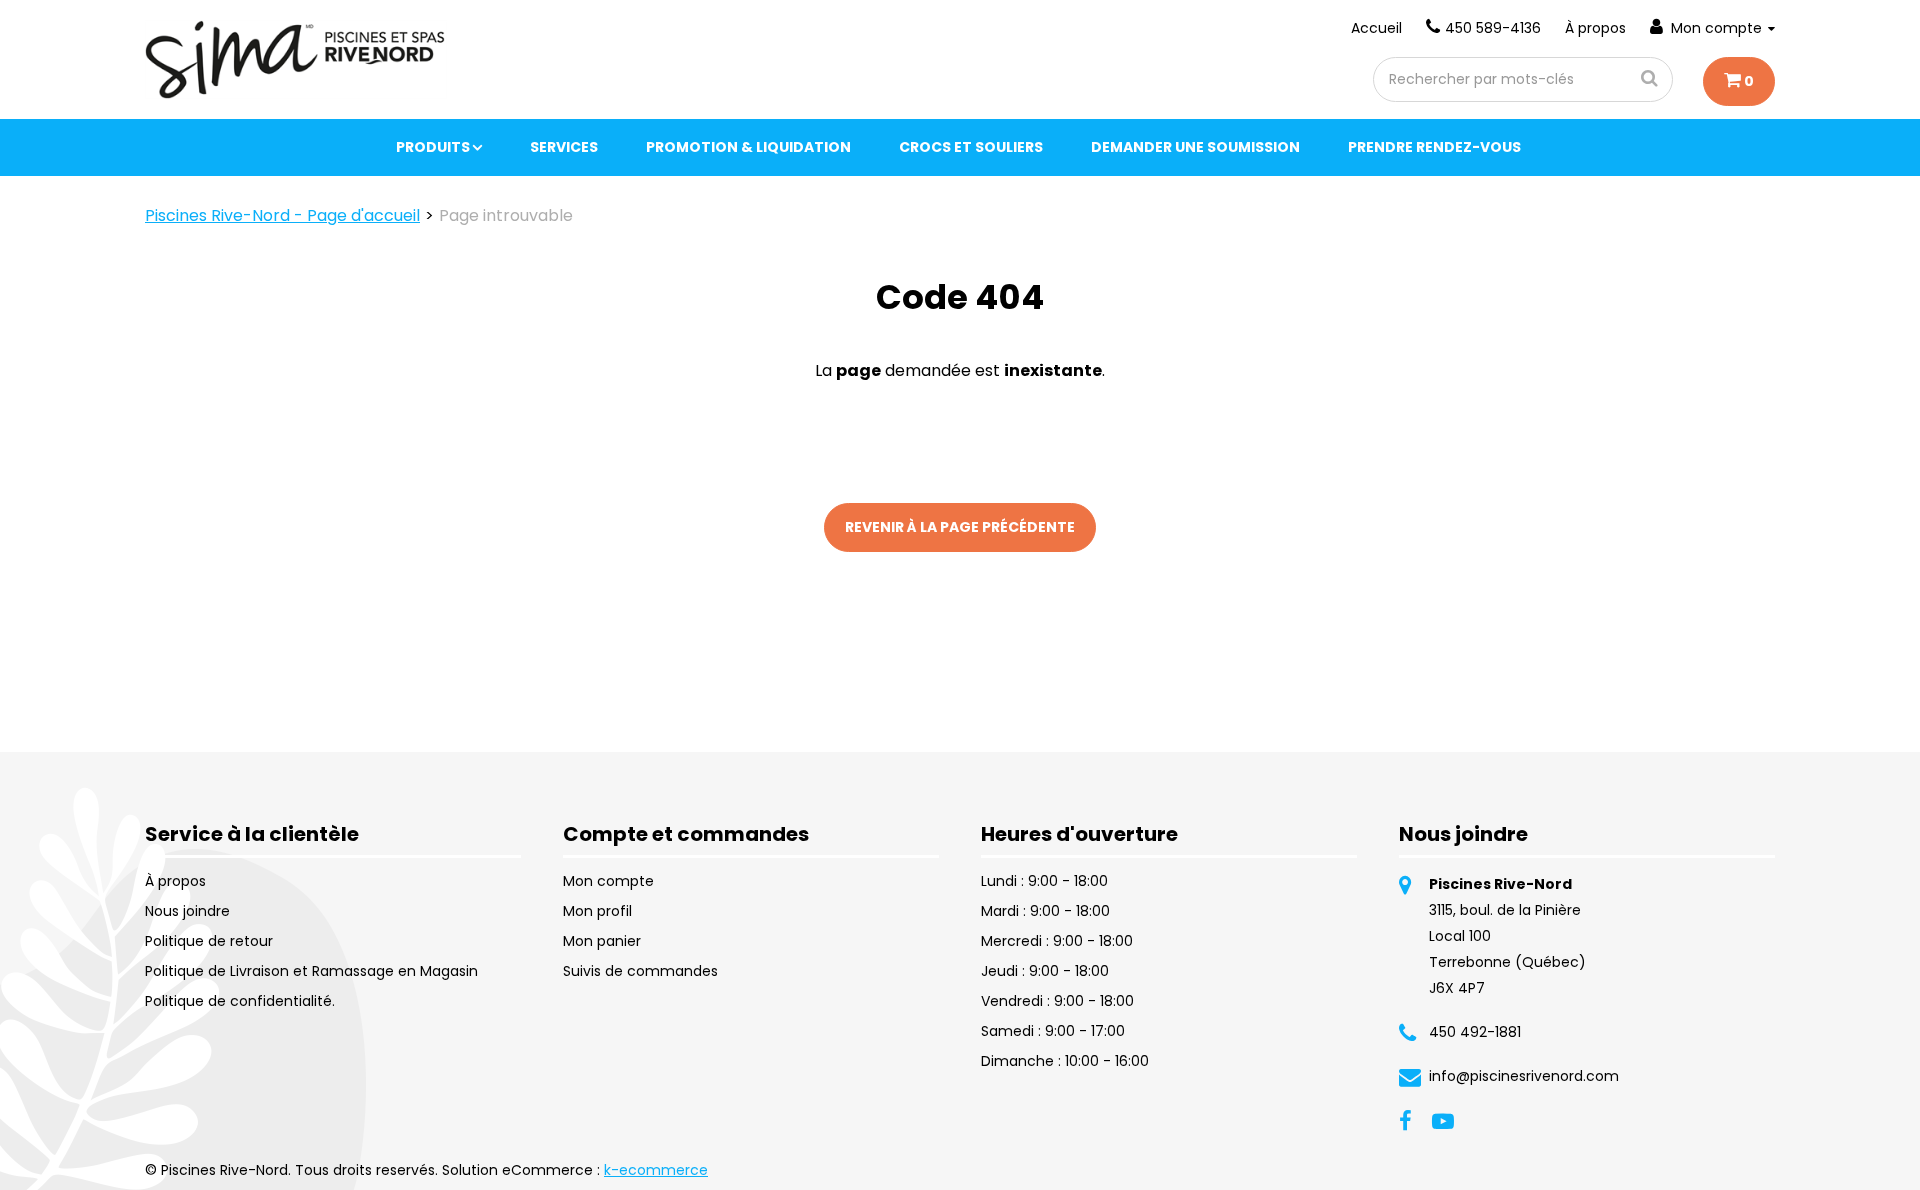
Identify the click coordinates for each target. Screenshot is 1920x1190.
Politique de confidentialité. (240, 1001)
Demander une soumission (1195, 147)
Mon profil (597, 911)
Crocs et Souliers (971, 147)
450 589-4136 (1493, 28)
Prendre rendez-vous (1434, 147)
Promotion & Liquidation (748, 147)
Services (564, 147)
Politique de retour (209, 941)
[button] (1739, 81)
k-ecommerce (656, 1170)
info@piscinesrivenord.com (1524, 1076)
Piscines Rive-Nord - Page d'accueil (282, 215)
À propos (1595, 28)
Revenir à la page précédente (960, 527)
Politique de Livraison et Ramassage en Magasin (311, 971)
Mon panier (602, 941)
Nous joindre (187, 911)
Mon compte (1716, 28)
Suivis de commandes (640, 971)
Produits (433, 147)
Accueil (1376, 28)
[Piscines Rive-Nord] (296, 59)
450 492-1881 (1475, 1032)
